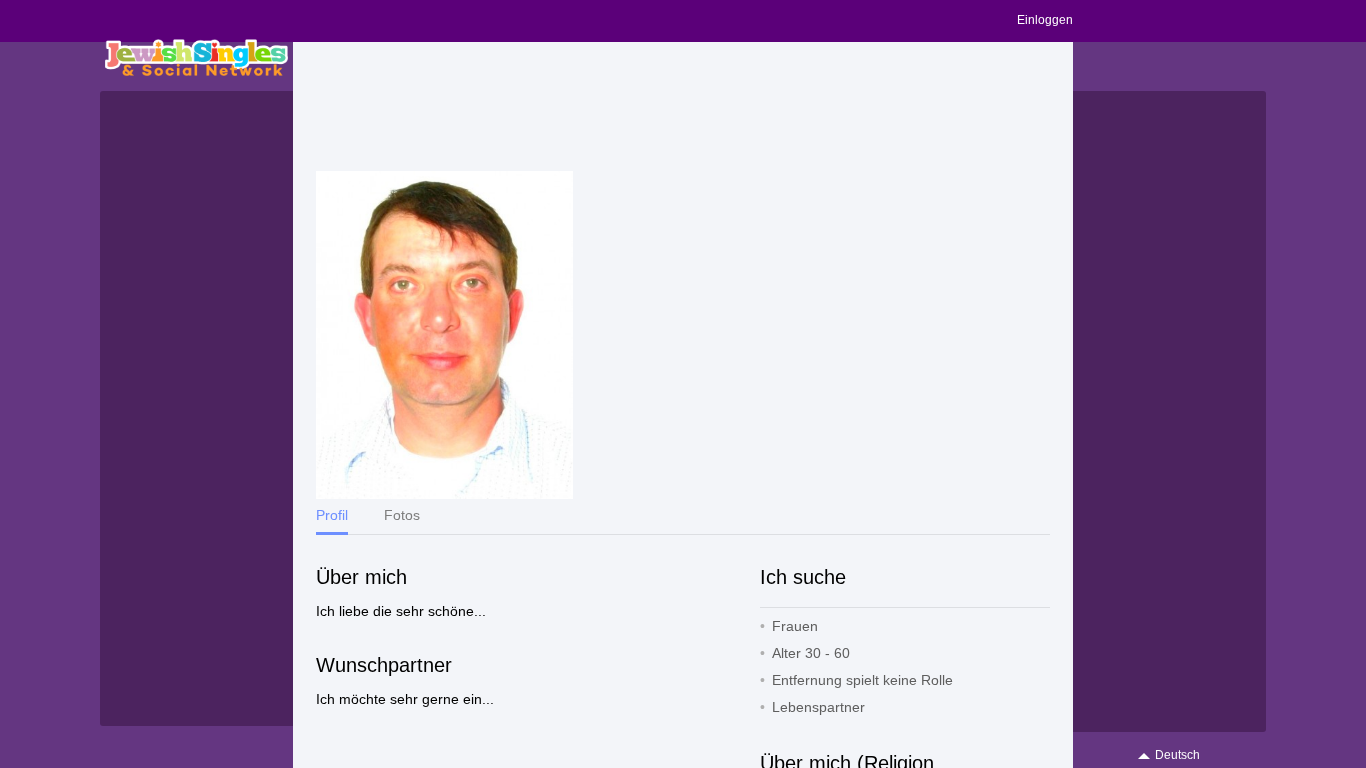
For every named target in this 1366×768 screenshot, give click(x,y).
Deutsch (1177, 755)
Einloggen (1045, 20)
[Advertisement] (683, 107)
